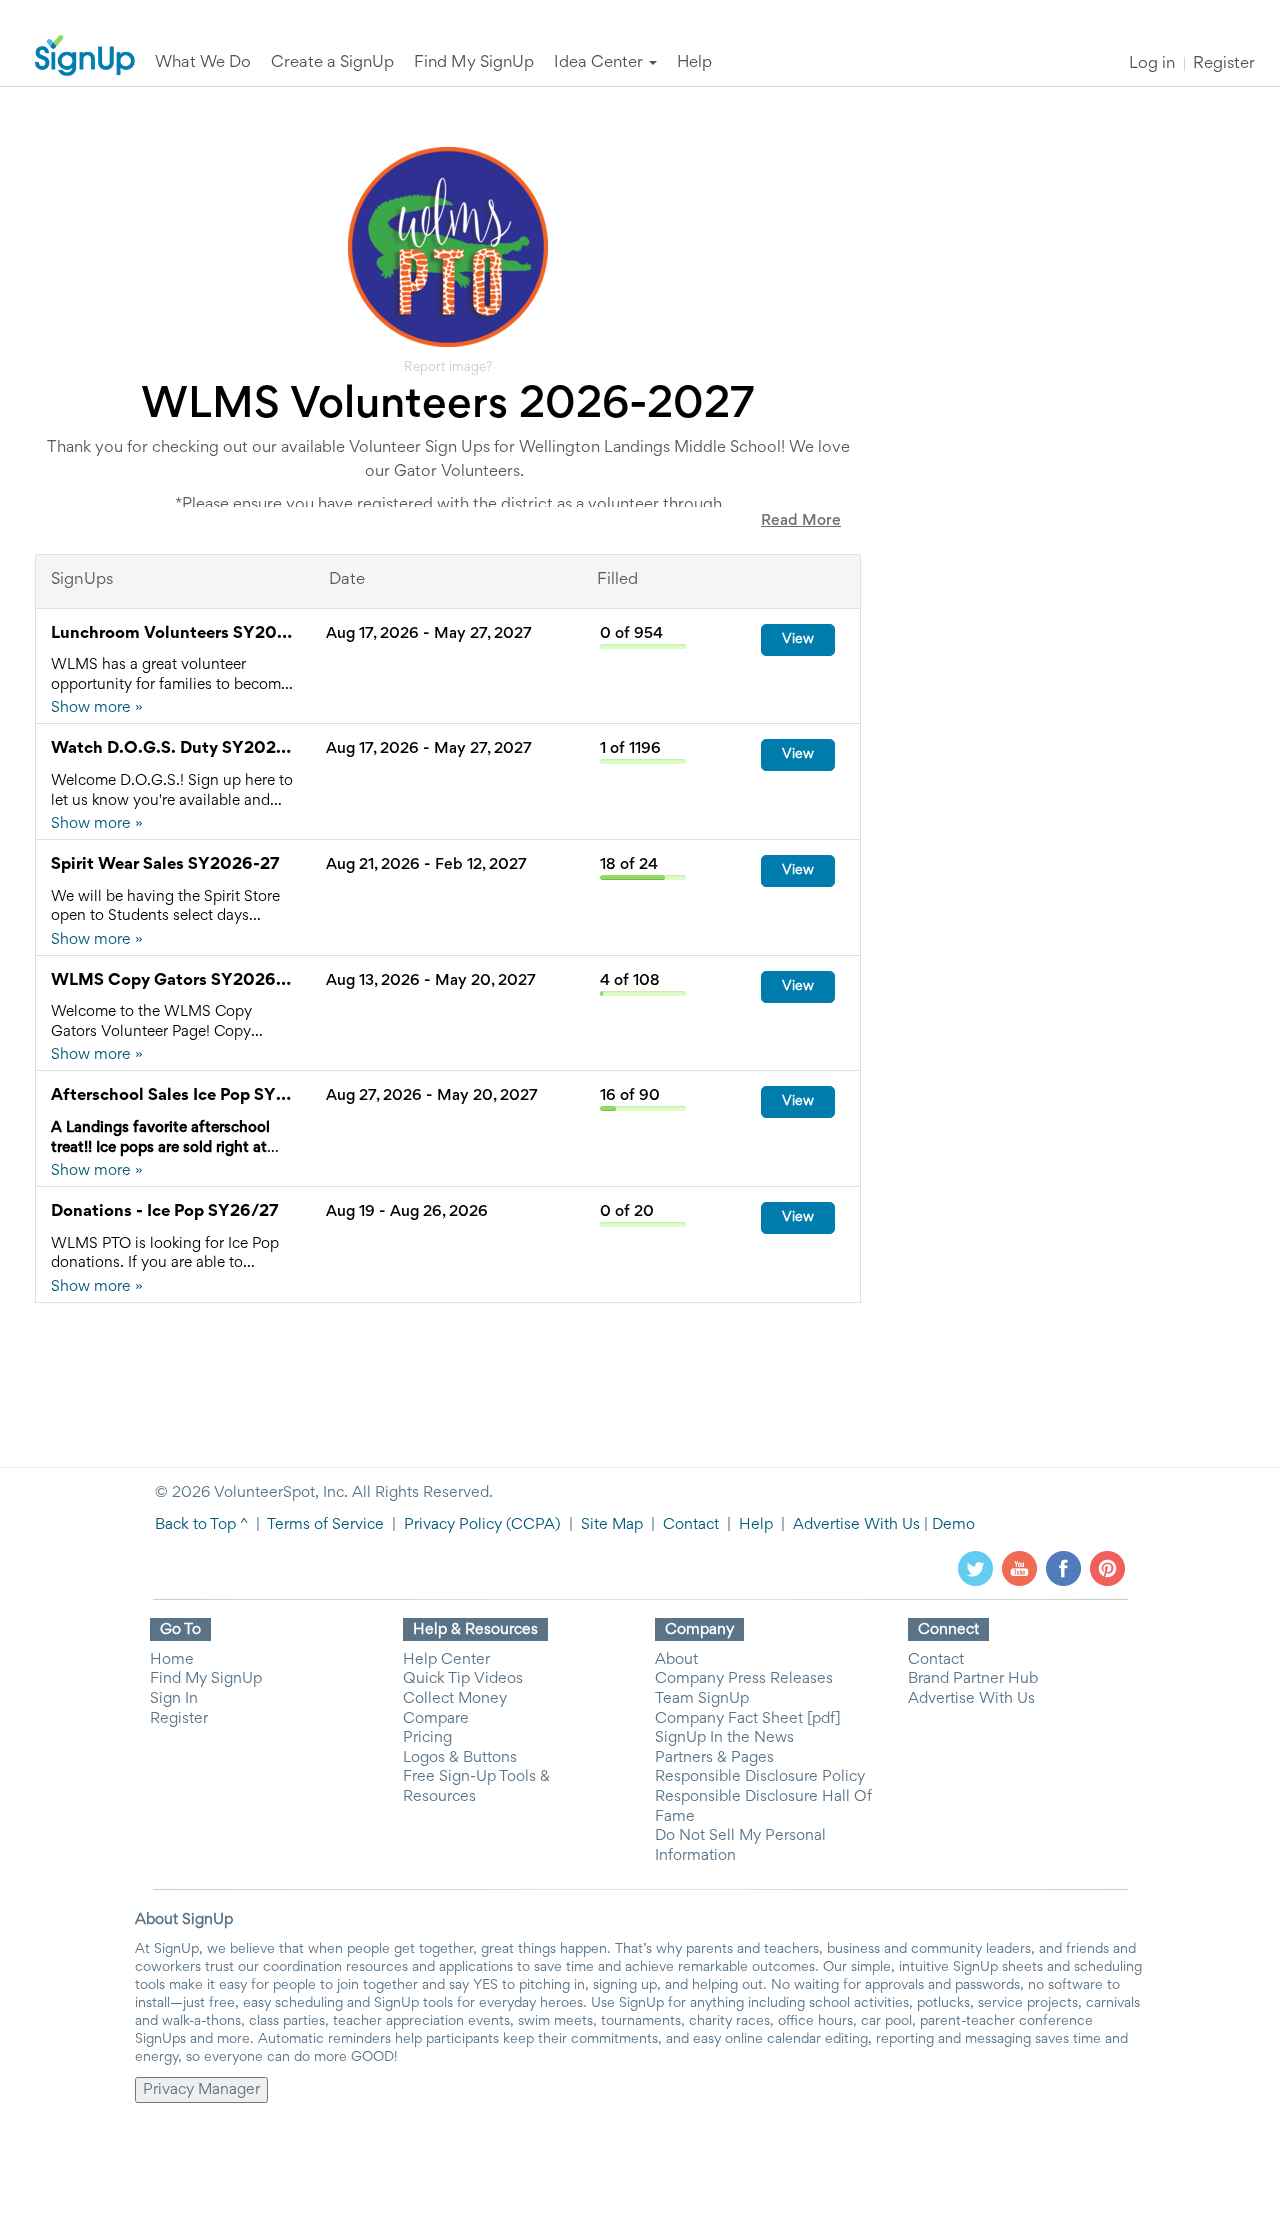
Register (1224, 64)
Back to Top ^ (201, 1525)
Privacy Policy (453, 1525)
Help (756, 1525)
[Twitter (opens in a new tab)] (975, 1568)
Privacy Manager (201, 2090)
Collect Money (455, 1699)
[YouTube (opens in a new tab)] (1019, 1568)
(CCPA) (531, 1525)
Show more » (97, 708)
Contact (691, 1525)
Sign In (174, 1699)
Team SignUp (702, 1699)
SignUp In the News (724, 1738)
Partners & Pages (714, 1758)
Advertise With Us (856, 1525)
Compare (436, 1719)
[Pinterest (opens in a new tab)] (1107, 1568)
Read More (801, 521)
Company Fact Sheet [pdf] (748, 1719)
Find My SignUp (206, 1679)
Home (172, 1660)
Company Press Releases (744, 1679)
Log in (1152, 64)
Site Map (612, 1525)
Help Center (446, 1660)
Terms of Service (325, 1525)
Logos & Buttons (460, 1758)
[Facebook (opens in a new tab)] (1063, 1568)
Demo (953, 1525)
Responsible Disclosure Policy (760, 1777)
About (676, 1660)
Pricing (427, 1738)
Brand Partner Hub (973, 1679)
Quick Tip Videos (463, 1679)
